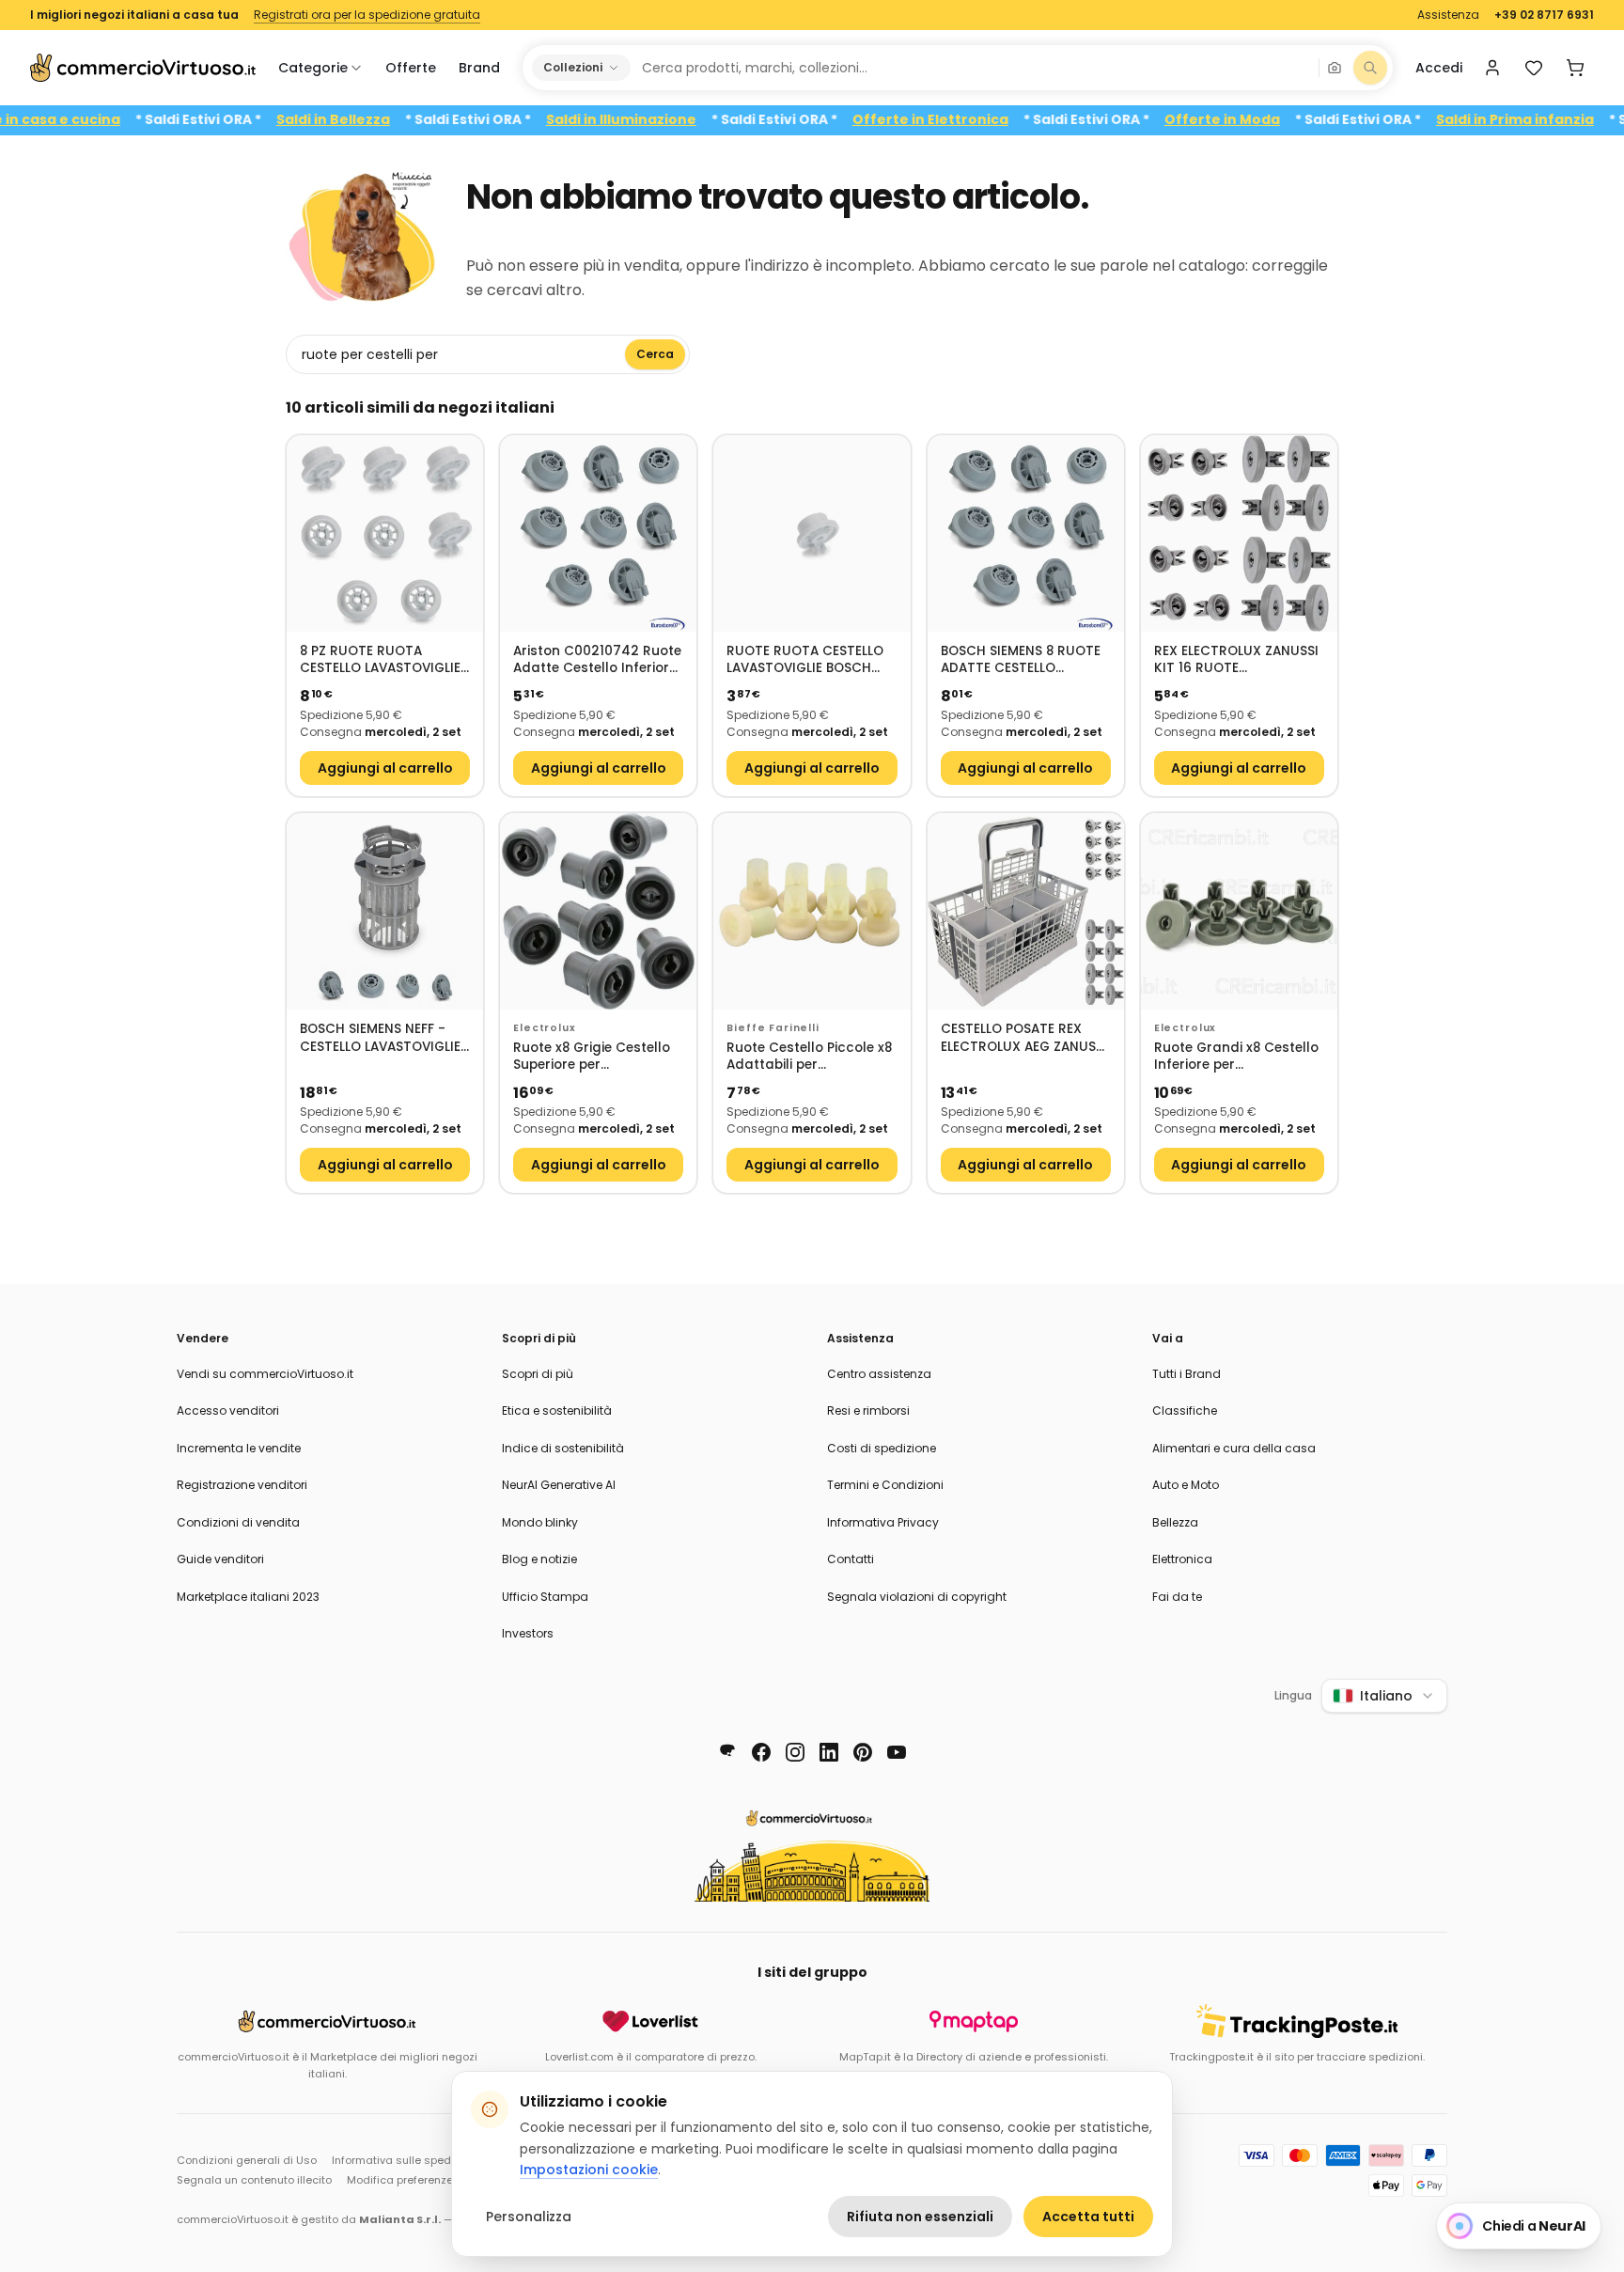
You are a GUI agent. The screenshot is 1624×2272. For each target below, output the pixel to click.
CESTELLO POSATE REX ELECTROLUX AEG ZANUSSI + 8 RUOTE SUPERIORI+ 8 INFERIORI (1024, 1038)
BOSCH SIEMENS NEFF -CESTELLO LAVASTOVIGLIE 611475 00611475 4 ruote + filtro (380, 1038)
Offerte (411, 68)
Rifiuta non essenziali (920, 2217)
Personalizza (529, 2217)
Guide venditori (220, 1559)
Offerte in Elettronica (976, 120)
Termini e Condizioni (885, 1485)
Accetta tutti (1088, 2217)
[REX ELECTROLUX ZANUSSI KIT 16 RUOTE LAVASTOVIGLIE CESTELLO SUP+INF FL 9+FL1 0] (1239, 533)
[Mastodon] (727, 1752)
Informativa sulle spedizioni (405, 2160)
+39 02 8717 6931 (1544, 15)
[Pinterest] (863, 1752)
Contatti (851, 1559)
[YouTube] (897, 1752)
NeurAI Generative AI (559, 1485)
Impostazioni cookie (589, 2170)
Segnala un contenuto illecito (254, 2180)
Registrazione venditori (242, 1485)
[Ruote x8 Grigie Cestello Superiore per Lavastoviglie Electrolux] (598, 911)
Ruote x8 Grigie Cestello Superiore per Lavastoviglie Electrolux (592, 1057)
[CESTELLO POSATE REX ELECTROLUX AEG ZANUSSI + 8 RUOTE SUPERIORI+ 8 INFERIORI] (1026, 911)
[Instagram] (795, 1752)
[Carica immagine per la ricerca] (1335, 68)
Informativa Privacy (883, 1522)
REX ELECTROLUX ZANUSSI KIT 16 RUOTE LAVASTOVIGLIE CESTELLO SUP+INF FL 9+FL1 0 (1236, 660)
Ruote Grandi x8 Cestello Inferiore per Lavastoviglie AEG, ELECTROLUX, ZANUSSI (1236, 1057)
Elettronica (1182, 1559)
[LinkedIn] (829, 1752)
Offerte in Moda (1268, 120)
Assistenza (1448, 15)
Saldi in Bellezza (379, 120)
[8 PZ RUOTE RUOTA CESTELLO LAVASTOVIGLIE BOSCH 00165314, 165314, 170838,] (385, 533)
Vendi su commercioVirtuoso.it (265, 1374)
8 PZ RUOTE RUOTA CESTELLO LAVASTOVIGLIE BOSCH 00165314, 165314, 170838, (381, 660)
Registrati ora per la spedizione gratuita (367, 15)
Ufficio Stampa (545, 1597)
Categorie (313, 68)
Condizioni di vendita (238, 1522)
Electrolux (544, 1028)
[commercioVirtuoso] (143, 68)
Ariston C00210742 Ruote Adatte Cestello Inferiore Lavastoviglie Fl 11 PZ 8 (597, 660)
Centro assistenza (879, 1374)
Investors (528, 1633)
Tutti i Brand (1187, 1374)
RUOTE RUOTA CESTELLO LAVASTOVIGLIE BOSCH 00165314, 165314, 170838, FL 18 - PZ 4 (809, 660)
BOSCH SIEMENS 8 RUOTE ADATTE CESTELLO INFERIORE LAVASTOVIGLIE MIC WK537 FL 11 (1023, 660)
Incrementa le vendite (239, 1448)
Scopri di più (538, 1374)
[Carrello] (1575, 68)
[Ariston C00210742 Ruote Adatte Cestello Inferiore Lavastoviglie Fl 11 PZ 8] (598, 533)
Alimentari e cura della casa (1234, 1448)
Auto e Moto (1186, 1485)
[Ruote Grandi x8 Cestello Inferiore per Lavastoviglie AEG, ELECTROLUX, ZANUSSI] (1239, 911)
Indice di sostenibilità (563, 1448)
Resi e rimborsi (868, 1410)
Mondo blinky (540, 1522)
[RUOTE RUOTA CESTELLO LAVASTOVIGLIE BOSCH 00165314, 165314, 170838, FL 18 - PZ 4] (812, 533)
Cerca (655, 354)
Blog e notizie (539, 1559)
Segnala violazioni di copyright (917, 1597)
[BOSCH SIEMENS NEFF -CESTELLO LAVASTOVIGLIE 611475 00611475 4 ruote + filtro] (385, 911)
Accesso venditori (228, 1410)
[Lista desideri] (1534, 68)
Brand (479, 68)
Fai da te (1177, 1597)
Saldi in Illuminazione (667, 120)
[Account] (1492, 68)
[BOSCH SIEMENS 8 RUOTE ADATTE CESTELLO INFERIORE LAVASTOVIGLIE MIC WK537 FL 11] (1026, 533)
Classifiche (1185, 1410)
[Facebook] (761, 1752)
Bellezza (1175, 1522)
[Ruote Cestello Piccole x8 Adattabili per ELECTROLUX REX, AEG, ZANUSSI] (812, 911)
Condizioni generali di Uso (247, 2160)
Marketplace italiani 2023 (248, 1597)
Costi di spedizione (882, 1448)
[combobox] (974, 68)
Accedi (1439, 68)
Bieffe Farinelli (773, 1028)
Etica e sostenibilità (557, 1410)
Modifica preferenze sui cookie (428, 2180)
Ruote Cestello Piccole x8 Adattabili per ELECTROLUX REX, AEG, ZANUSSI (809, 1057)
